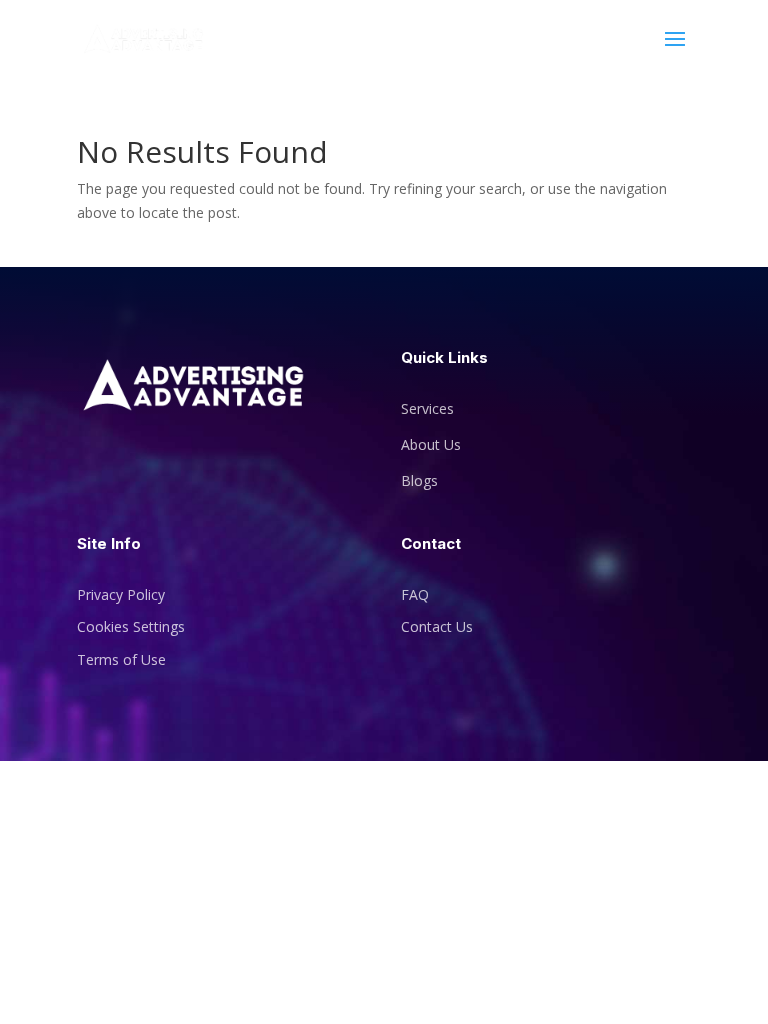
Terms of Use (121, 659)
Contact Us (437, 626)
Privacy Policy (121, 594)
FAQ (415, 594)
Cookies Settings (131, 626)
